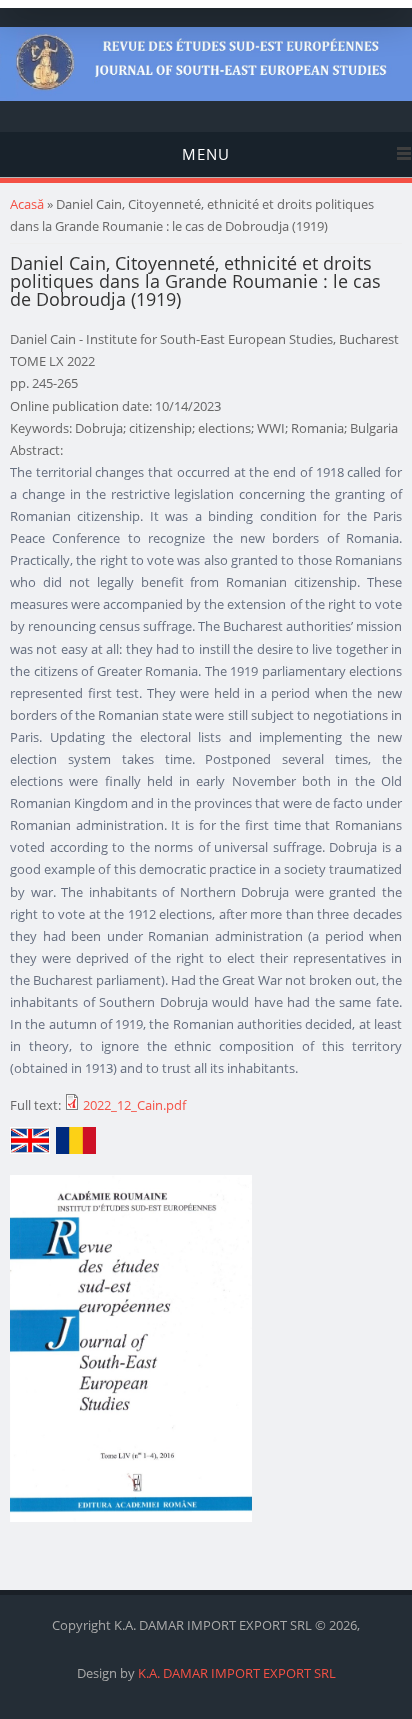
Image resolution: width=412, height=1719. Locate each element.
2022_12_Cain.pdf (134, 1105)
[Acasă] (206, 96)
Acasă (27, 204)
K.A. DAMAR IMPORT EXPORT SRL (237, 1673)
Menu (206, 154)
